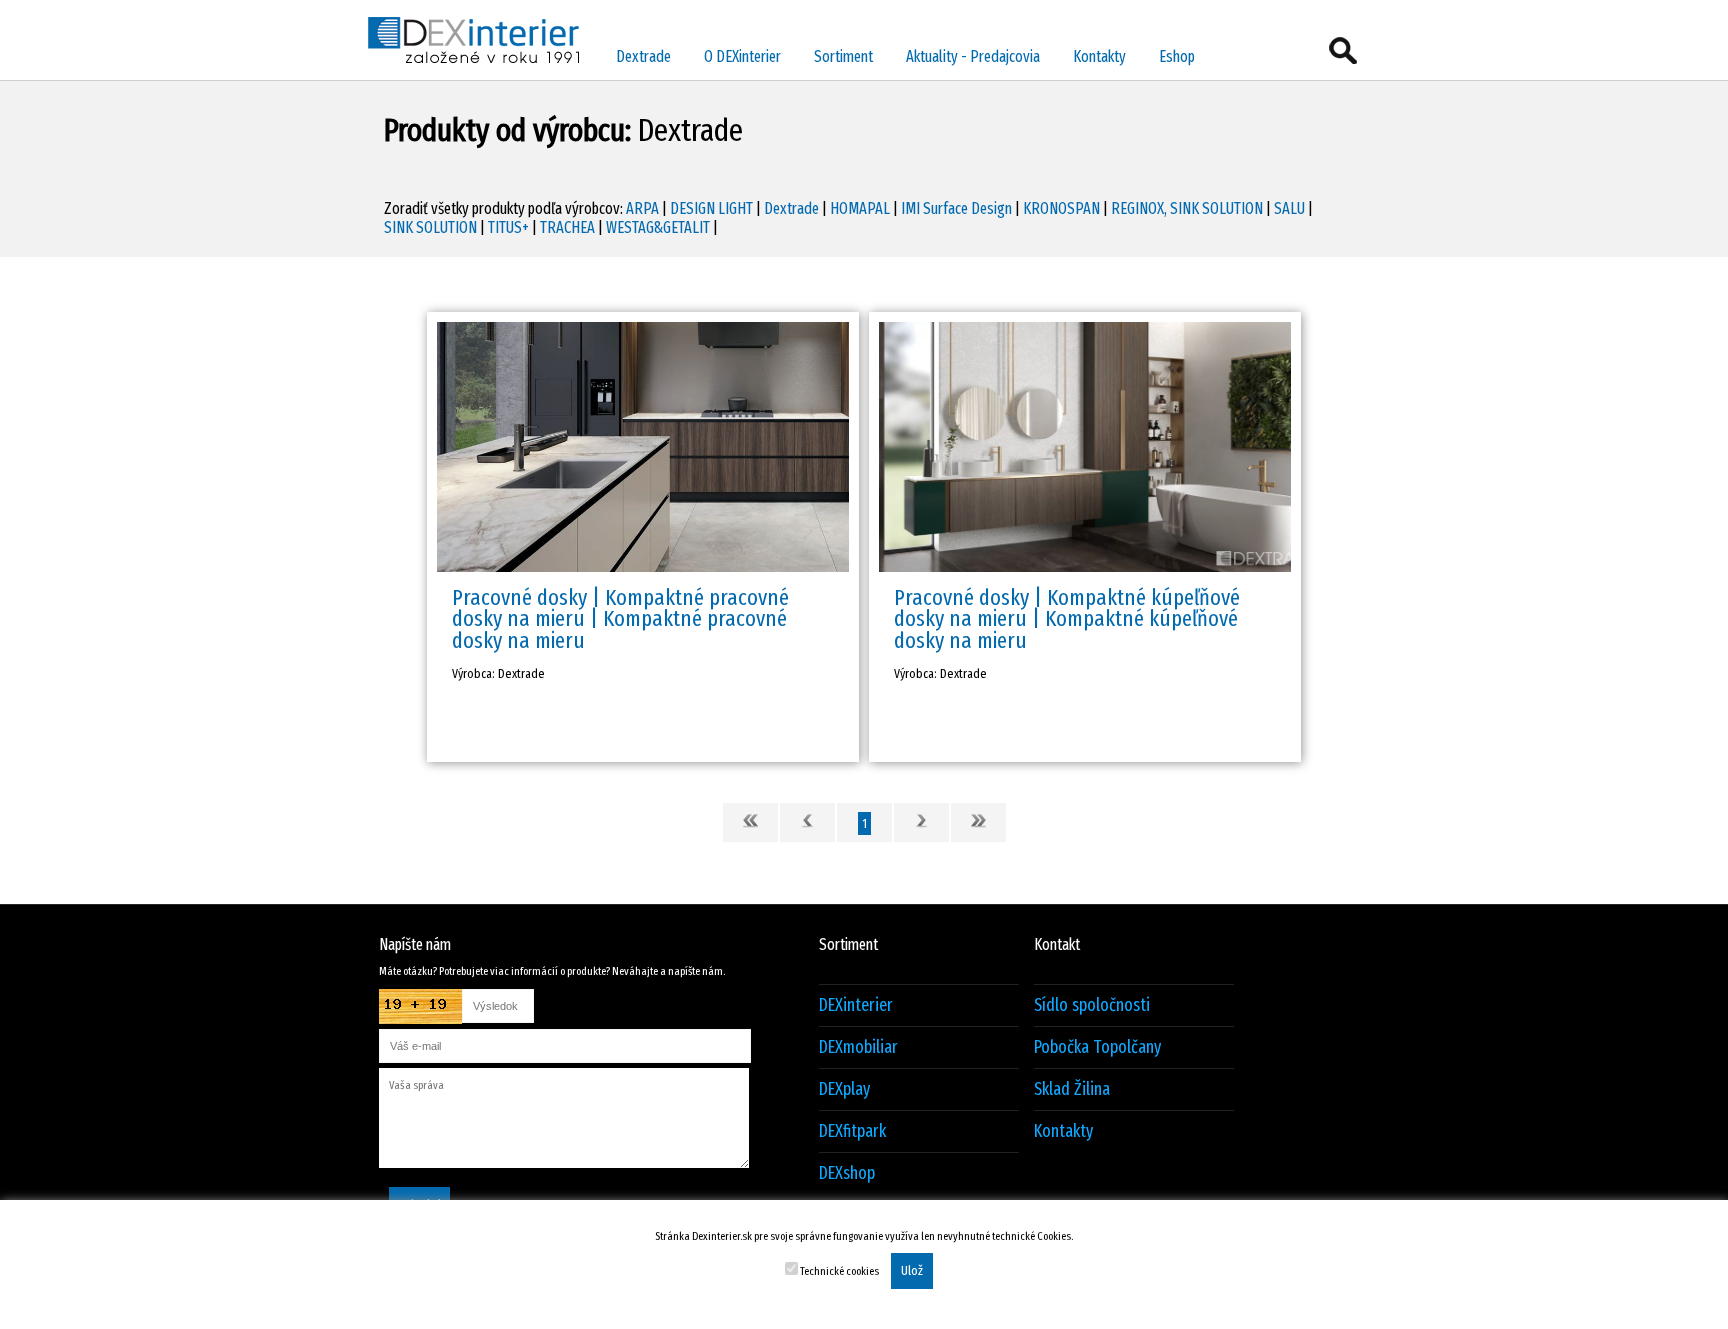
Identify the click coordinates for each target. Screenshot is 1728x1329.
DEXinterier (856, 1005)
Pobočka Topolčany (1097, 1047)
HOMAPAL (860, 208)
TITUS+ (508, 227)
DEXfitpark (852, 1131)
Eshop (1177, 56)
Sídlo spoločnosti (1092, 1005)
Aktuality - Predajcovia (973, 56)
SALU (1289, 208)
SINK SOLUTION (430, 227)
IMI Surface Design (956, 208)
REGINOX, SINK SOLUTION (1187, 208)
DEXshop (847, 1173)
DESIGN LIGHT (711, 208)
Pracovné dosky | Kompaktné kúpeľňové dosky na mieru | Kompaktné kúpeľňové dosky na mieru (1067, 619)
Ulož (912, 1271)
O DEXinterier (742, 56)
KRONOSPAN (1061, 208)
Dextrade (643, 56)
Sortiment (843, 56)
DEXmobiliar (858, 1047)
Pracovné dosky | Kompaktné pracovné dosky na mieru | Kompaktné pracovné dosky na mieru (620, 619)
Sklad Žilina (1072, 1089)
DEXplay (844, 1089)
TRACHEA (567, 227)
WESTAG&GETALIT (658, 227)
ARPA (642, 208)
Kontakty (1099, 56)
